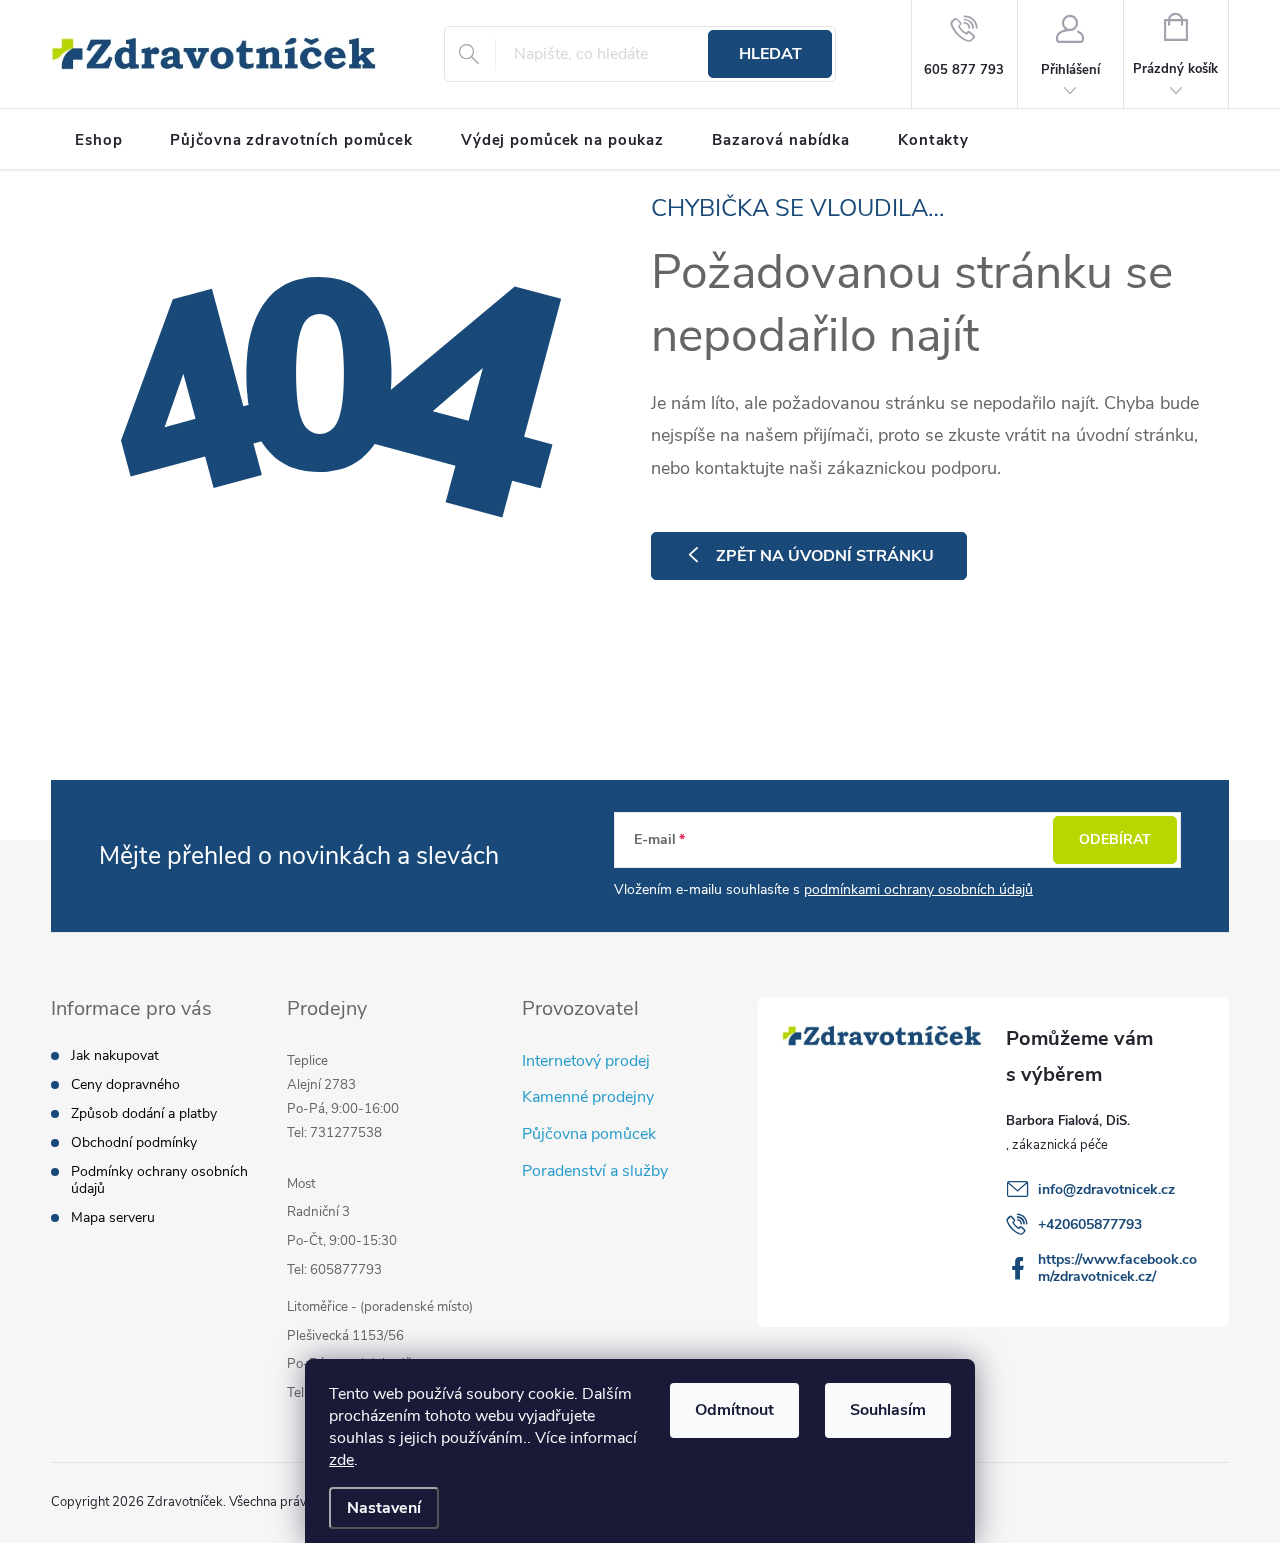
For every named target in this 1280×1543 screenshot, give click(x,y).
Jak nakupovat (115, 1055)
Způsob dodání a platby (144, 1113)
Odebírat (1115, 839)
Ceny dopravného (125, 1084)
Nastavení (384, 1508)
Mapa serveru (113, 1217)
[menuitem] (98, 140)
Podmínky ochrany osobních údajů (159, 1180)
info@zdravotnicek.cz (1106, 1189)
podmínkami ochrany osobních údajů (918, 889)
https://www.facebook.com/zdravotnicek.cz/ (1117, 1268)
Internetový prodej (586, 1061)
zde (341, 1460)
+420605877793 (1090, 1224)
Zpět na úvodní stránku (825, 556)
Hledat (770, 54)
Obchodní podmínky (134, 1142)
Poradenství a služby (595, 1171)
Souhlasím (888, 1410)
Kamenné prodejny (588, 1097)
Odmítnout (734, 1410)
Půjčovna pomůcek (589, 1134)
